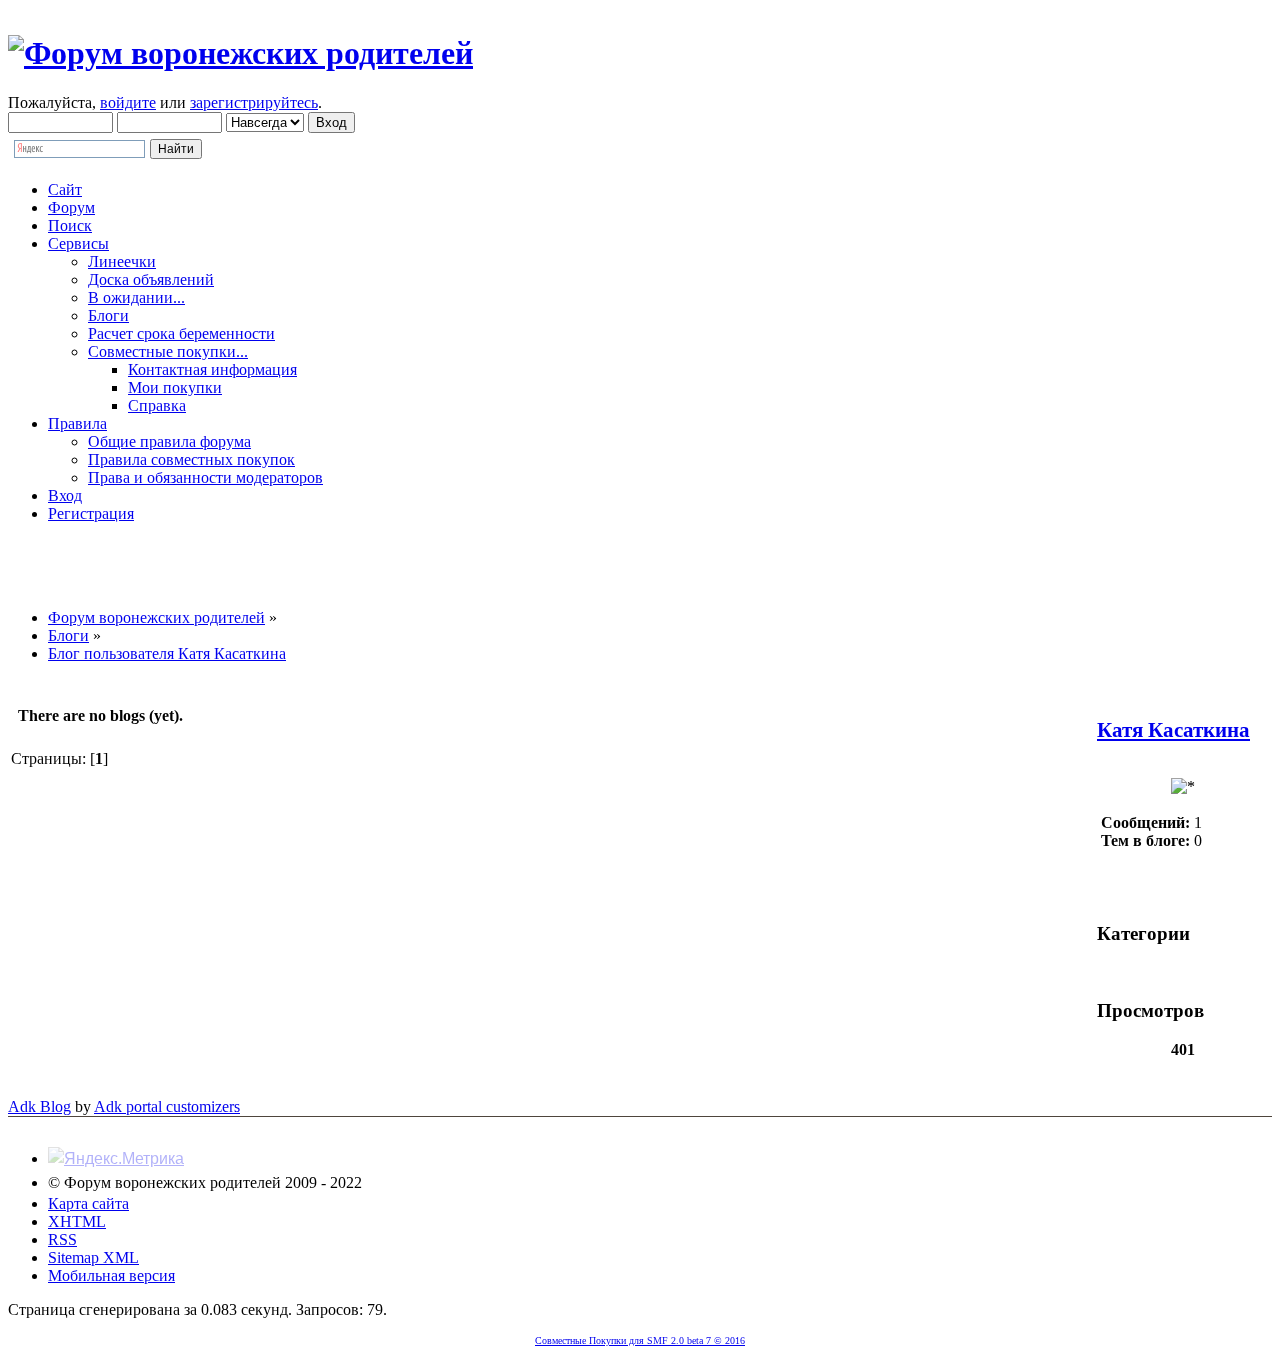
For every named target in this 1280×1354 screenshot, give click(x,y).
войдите (128, 102)
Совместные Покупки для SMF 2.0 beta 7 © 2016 (640, 1340)
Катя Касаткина (1173, 730)
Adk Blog (39, 1106)
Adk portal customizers (167, 1106)
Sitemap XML (93, 1257)
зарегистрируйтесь (254, 102)
